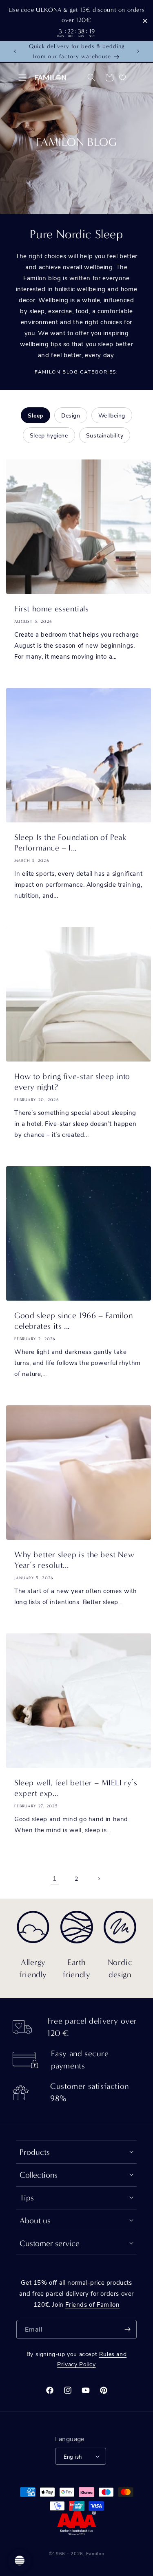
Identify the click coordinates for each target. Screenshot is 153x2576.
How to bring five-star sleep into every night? (72, 1082)
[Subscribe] (127, 2329)
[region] (76, 21)
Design (71, 415)
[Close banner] (145, 21)
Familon (95, 2553)
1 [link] (55, 1878)
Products (35, 2152)
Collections (39, 2175)
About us (35, 2221)
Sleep (35, 415)
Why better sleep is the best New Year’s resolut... (74, 1560)
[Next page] (99, 1879)
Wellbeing (112, 415)
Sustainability (105, 435)
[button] (22, 77)
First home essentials (52, 609)
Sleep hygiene (49, 435)
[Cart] (109, 77)
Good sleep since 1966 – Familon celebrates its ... (74, 1321)
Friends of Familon (92, 2304)
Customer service (50, 2243)
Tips (27, 2198)
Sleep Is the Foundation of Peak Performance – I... (70, 843)
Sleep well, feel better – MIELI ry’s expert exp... (76, 1788)
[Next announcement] (138, 51)
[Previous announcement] (15, 51)
